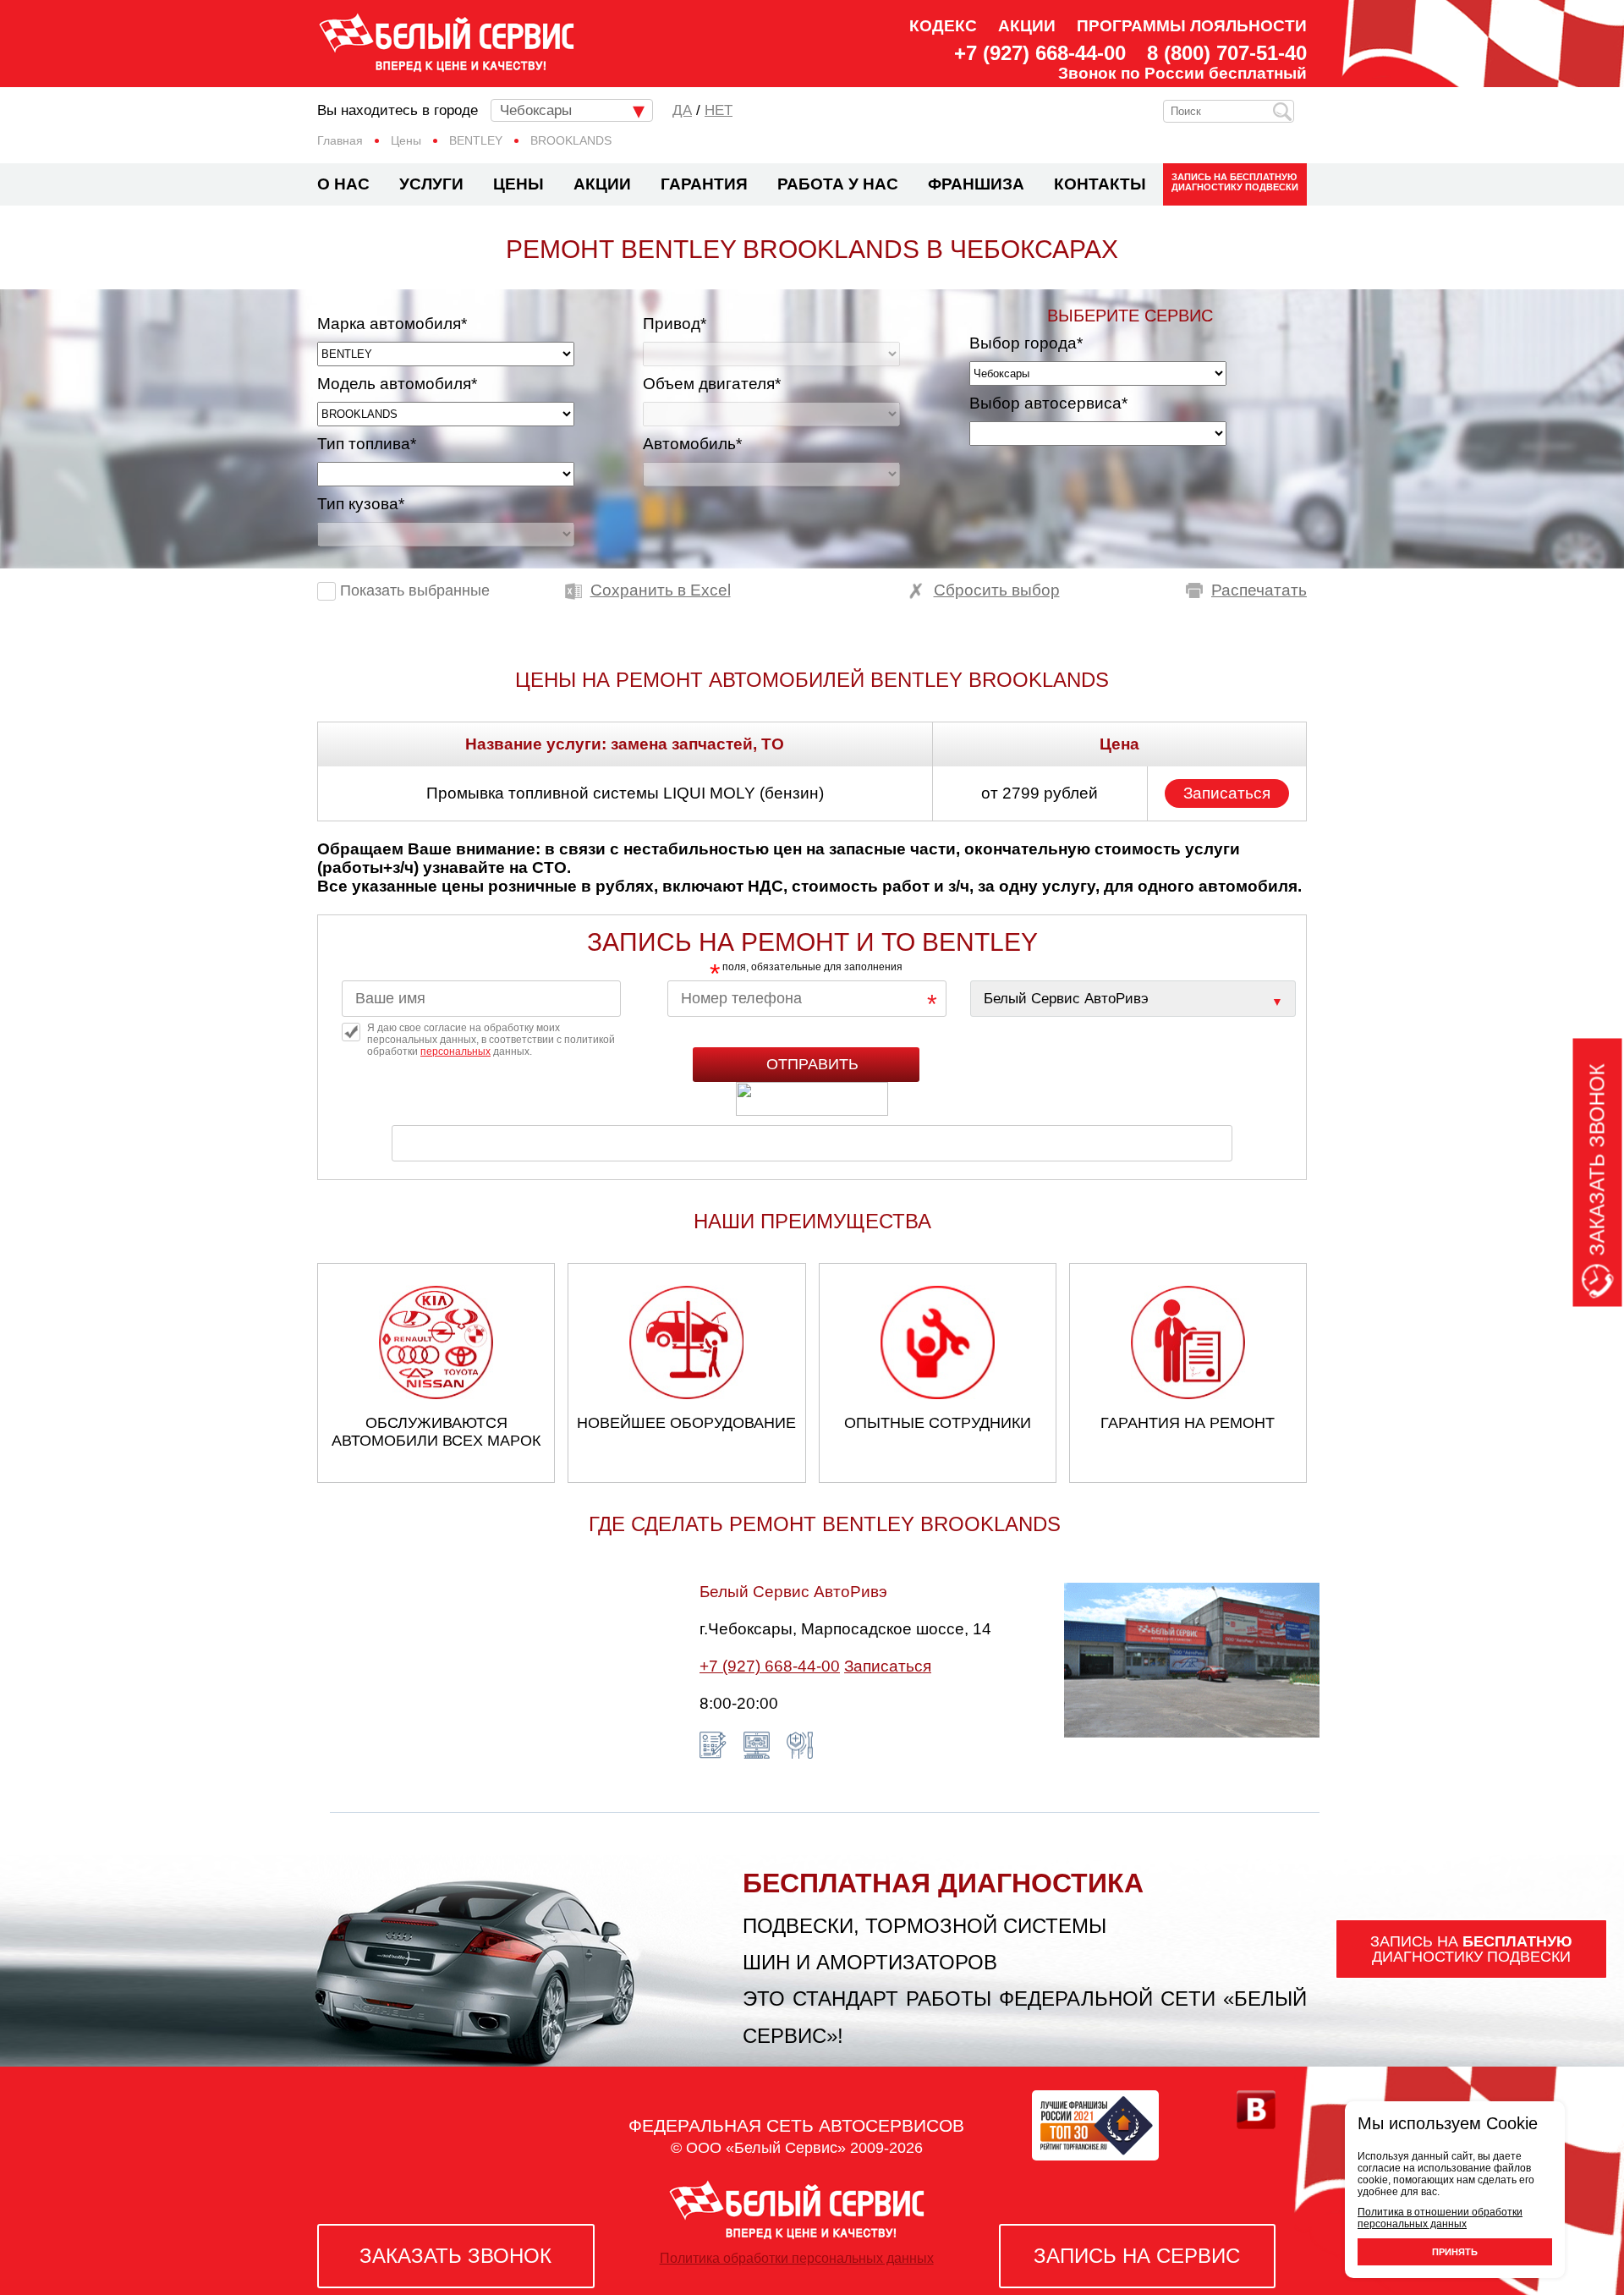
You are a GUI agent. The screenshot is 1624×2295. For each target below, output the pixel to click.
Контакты (1100, 184)
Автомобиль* (692, 444)
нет (719, 110)
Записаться (1227, 793)
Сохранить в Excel (661, 590)
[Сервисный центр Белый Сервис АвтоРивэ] (1133, 999)
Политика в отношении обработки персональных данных (1440, 2218)
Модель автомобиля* (397, 384)
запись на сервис (1137, 2256)
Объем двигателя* (712, 384)
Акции (1027, 26)
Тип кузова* (361, 504)
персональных (455, 1051)
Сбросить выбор (997, 590)
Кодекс (943, 26)
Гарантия (704, 184)
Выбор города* (1026, 343)
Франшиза (976, 184)
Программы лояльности (1192, 26)
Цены (518, 184)
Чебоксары (536, 110)
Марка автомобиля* (392, 324)
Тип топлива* (367, 444)
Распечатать (1259, 590)
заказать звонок (455, 2256)
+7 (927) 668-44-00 (1040, 53)
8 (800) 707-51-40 (1227, 53)
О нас (343, 184)
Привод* (675, 324)
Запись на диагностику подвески (1235, 182)
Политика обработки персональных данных (797, 2258)
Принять (1455, 2252)
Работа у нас (838, 184)
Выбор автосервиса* (1048, 403)
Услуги (431, 184)
